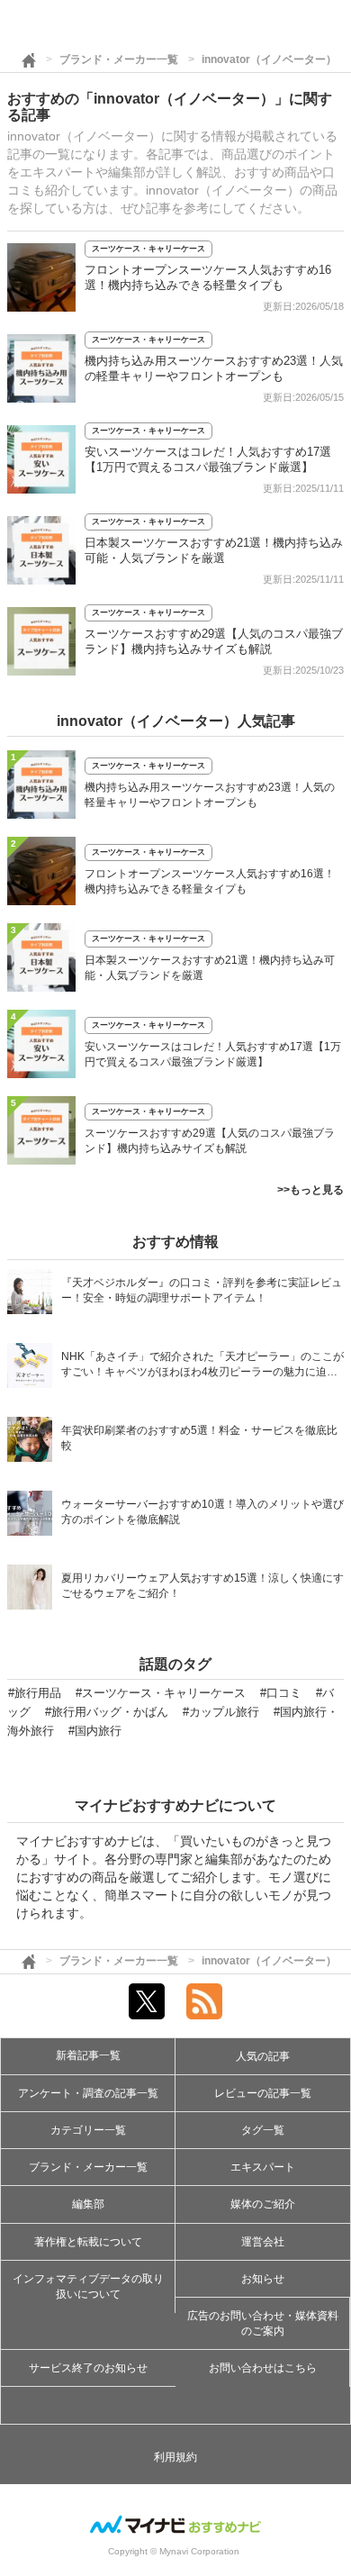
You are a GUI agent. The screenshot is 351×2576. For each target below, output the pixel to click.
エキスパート (263, 2167)
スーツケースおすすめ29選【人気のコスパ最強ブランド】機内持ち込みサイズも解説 (210, 1141)
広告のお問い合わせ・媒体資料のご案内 (263, 2323)
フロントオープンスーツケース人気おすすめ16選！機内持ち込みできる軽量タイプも (210, 881)
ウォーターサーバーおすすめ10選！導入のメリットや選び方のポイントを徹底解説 (202, 1512)
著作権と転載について (88, 2242)
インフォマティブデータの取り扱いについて (88, 2286)
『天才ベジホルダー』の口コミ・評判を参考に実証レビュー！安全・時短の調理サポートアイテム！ (202, 1290)
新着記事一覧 (88, 2055)
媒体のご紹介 (263, 2204)
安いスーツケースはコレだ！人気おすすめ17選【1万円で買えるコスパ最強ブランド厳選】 (213, 1054)
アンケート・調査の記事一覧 (88, 2093)
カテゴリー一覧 (88, 2130)
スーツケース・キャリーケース (148, 249)
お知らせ (263, 2279)
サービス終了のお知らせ (88, 2368)
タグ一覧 (263, 2130)
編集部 (88, 2204)
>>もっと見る (310, 1190)
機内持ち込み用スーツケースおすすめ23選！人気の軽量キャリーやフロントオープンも (210, 795)
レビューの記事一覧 (263, 2093)
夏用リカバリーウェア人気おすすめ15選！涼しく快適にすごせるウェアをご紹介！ (202, 1586)
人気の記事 (263, 2056)
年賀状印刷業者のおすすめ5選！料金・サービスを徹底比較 (199, 1438)
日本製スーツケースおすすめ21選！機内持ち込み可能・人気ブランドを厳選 (210, 968)
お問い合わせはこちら (263, 2368)
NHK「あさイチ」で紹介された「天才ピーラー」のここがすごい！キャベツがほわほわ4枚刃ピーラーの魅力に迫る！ (202, 1366)
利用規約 (175, 2457)
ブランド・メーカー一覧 (119, 59)
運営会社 (263, 2242)
